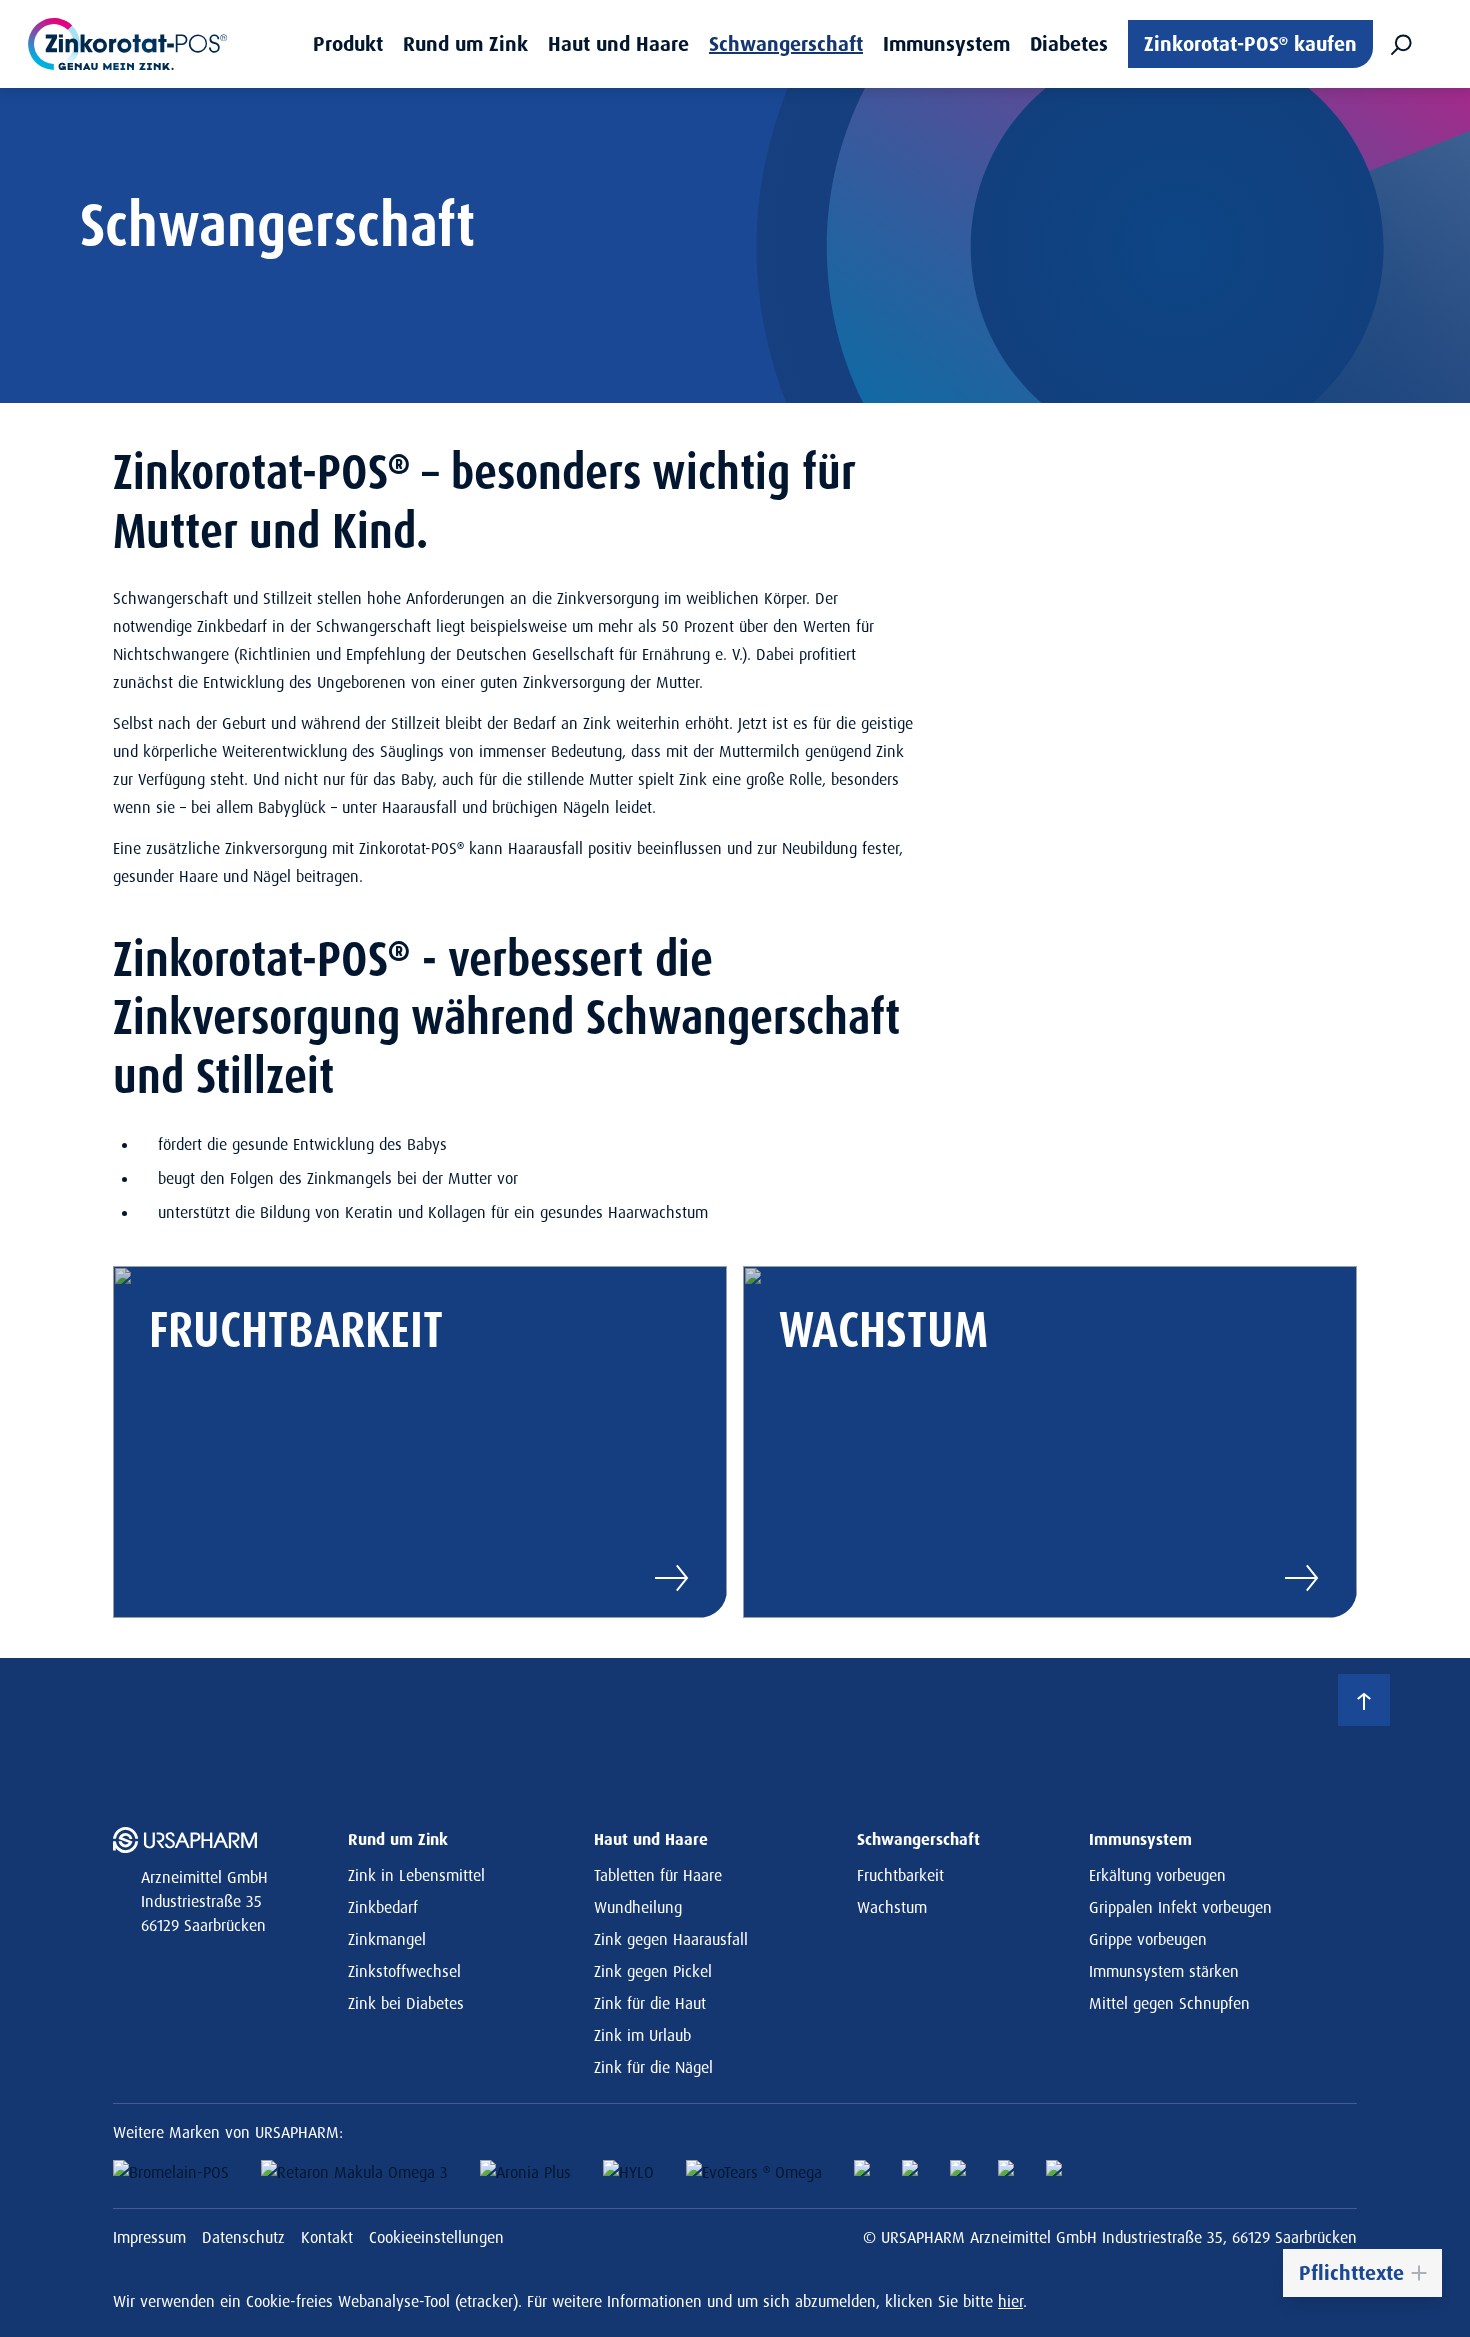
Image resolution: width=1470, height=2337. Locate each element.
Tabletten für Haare (658, 1875)
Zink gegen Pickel (653, 1971)
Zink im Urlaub (642, 2035)
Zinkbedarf (383, 1907)
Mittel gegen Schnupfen (1169, 2003)
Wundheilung (638, 1907)
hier (1010, 2301)
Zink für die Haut (650, 2003)
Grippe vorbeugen (1148, 1939)
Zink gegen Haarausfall (671, 1939)
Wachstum (892, 1907)
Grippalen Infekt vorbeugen (1180, 1907)
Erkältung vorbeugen (1157, 1875)
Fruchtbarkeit (900, 1875)
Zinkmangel (387, 1939)
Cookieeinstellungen (436, 2237)
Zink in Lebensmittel (416, 1875)
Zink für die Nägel (653, 2067)
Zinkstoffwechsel (404, 1971)
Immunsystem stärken (1164, 1971)
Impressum (149, 2237)
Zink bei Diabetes (406, 2003)
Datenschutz (243, 2237)
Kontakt (327, 2237)
